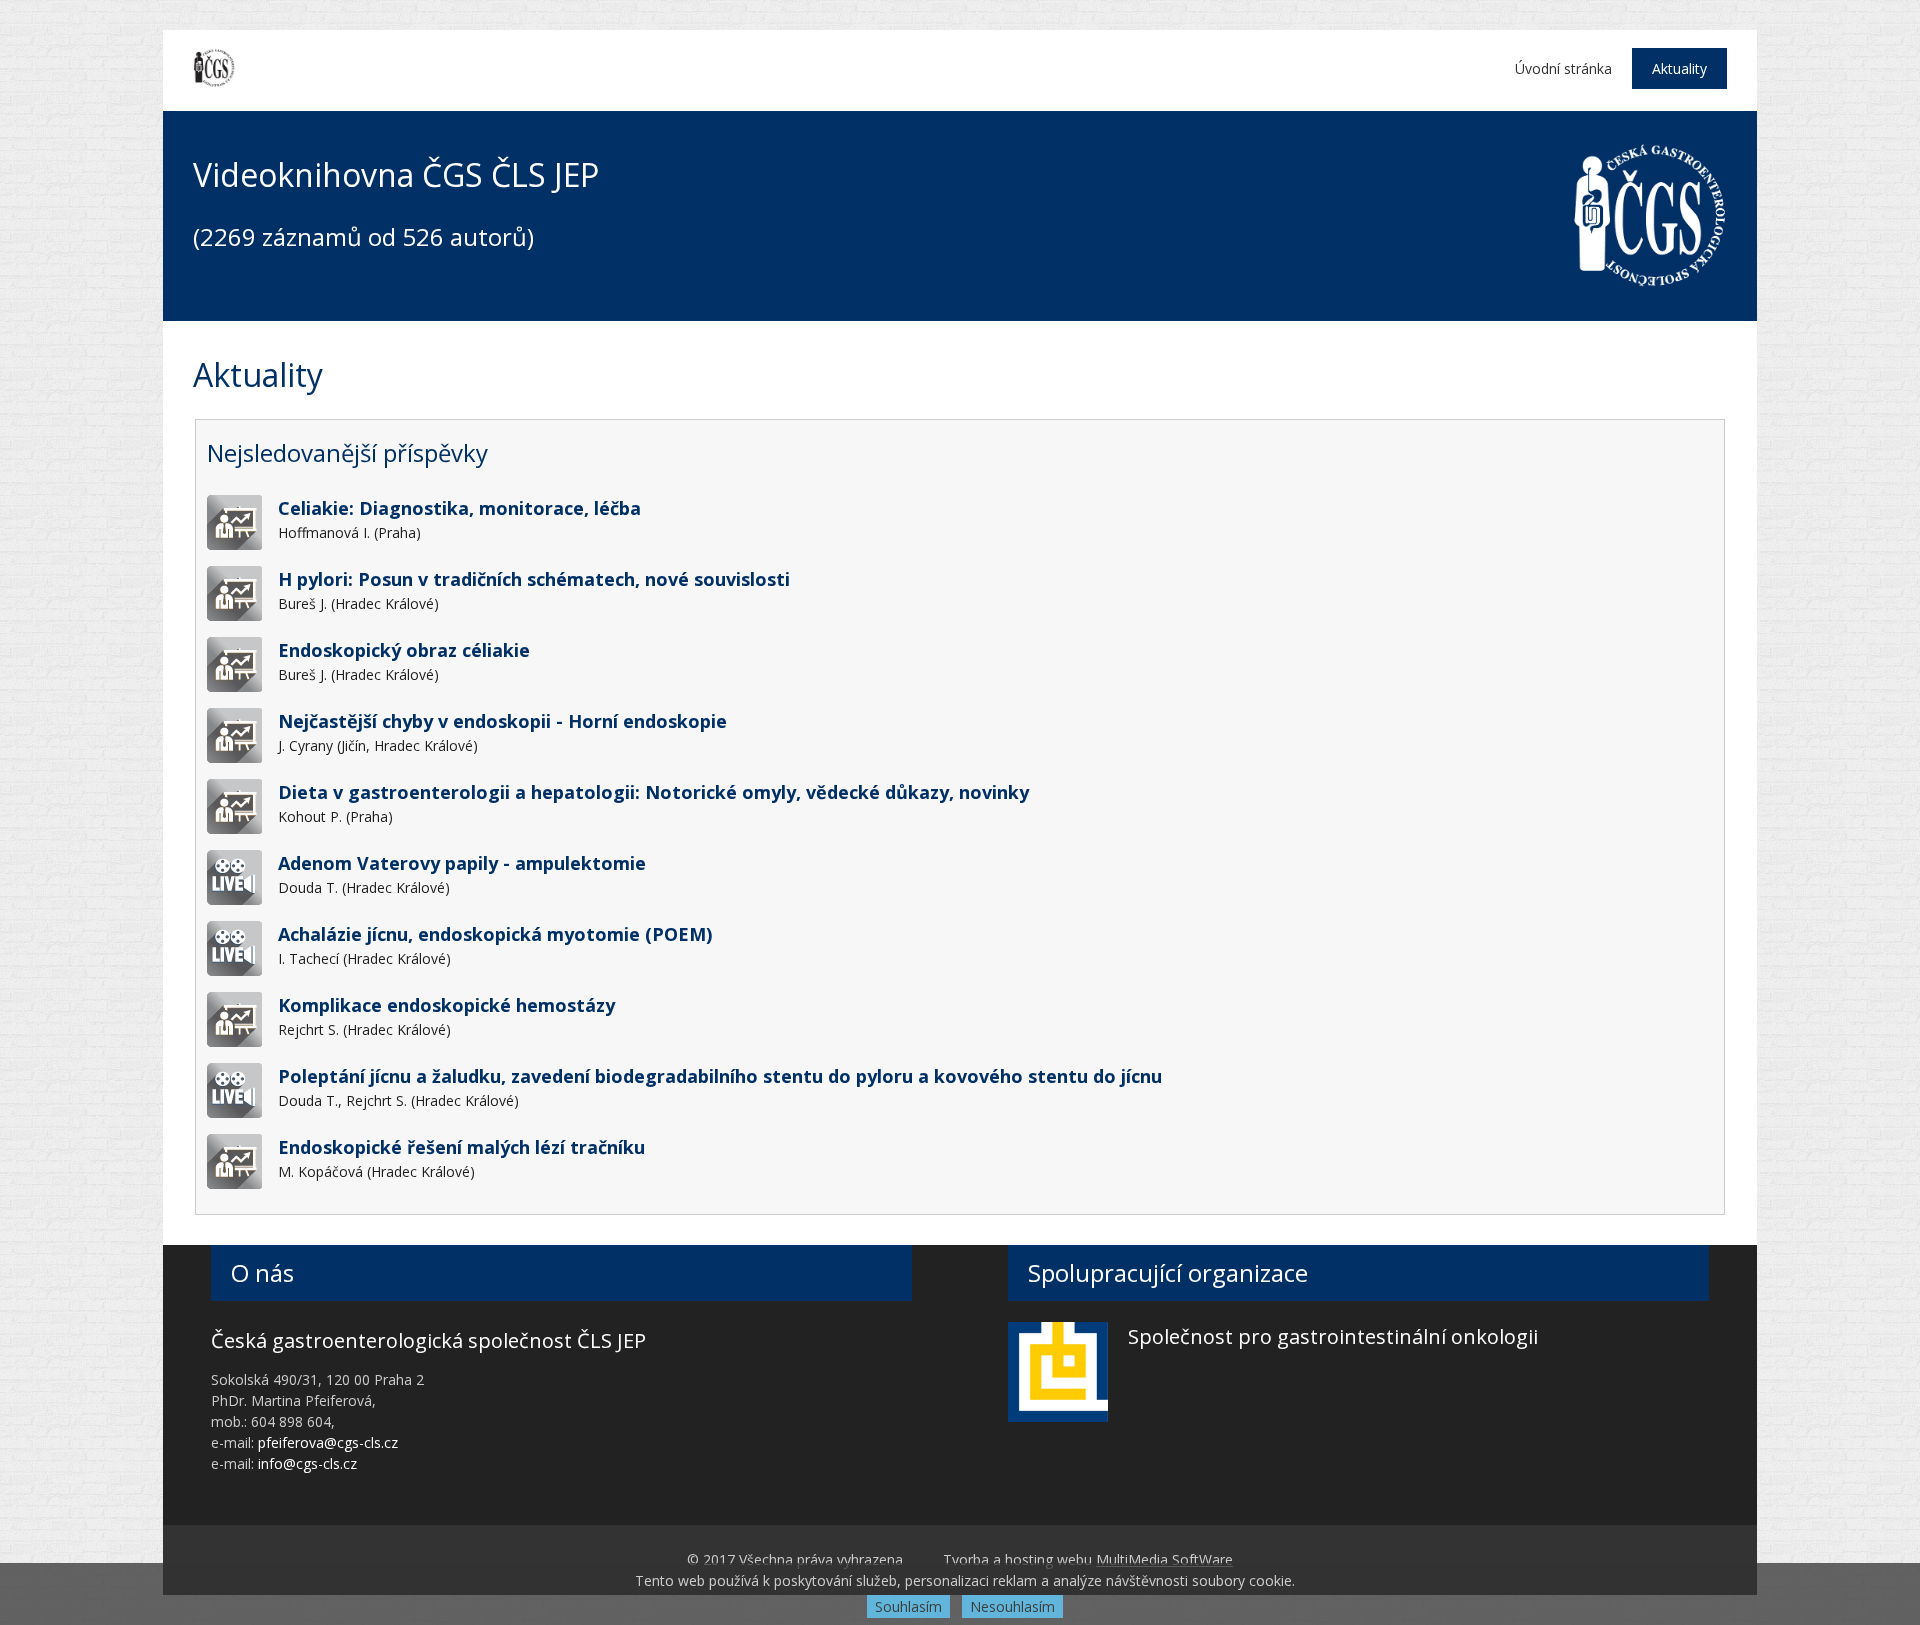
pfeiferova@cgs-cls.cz (328, 1442)
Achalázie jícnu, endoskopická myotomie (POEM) (495, 934)
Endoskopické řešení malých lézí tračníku (461, 1147)
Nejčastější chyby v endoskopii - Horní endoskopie (502, 721)
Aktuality (1679, 68)
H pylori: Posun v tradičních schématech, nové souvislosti (534, 579)
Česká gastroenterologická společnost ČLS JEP (428, 1340)
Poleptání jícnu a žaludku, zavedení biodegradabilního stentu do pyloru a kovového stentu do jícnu (720, 1076)
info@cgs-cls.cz (307, 1463)
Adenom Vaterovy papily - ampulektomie (462, 863)
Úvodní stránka (1563, 68)
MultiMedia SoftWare (1164, 1559)
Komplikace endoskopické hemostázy (446, 1005)
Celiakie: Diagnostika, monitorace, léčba (459, 508)
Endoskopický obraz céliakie (404, 650)
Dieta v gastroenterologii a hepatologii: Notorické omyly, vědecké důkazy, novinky (653, 792)
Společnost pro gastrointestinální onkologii (1333, 1336)
